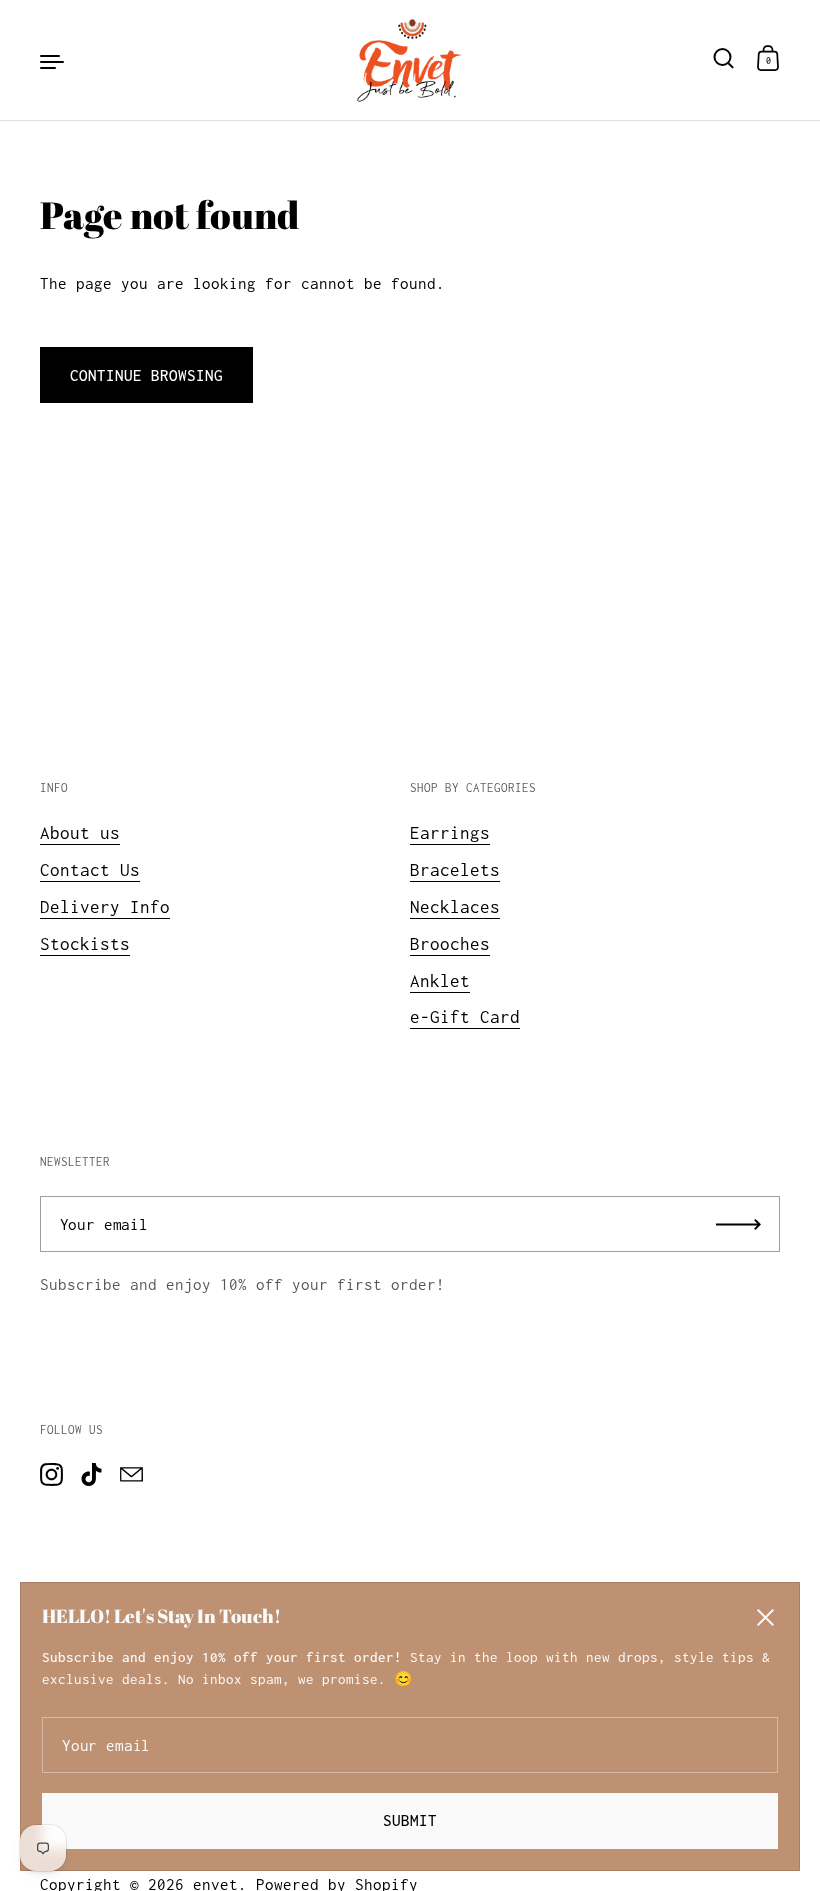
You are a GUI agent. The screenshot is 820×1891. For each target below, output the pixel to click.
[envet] (410, 60)
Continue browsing (146, 375)
